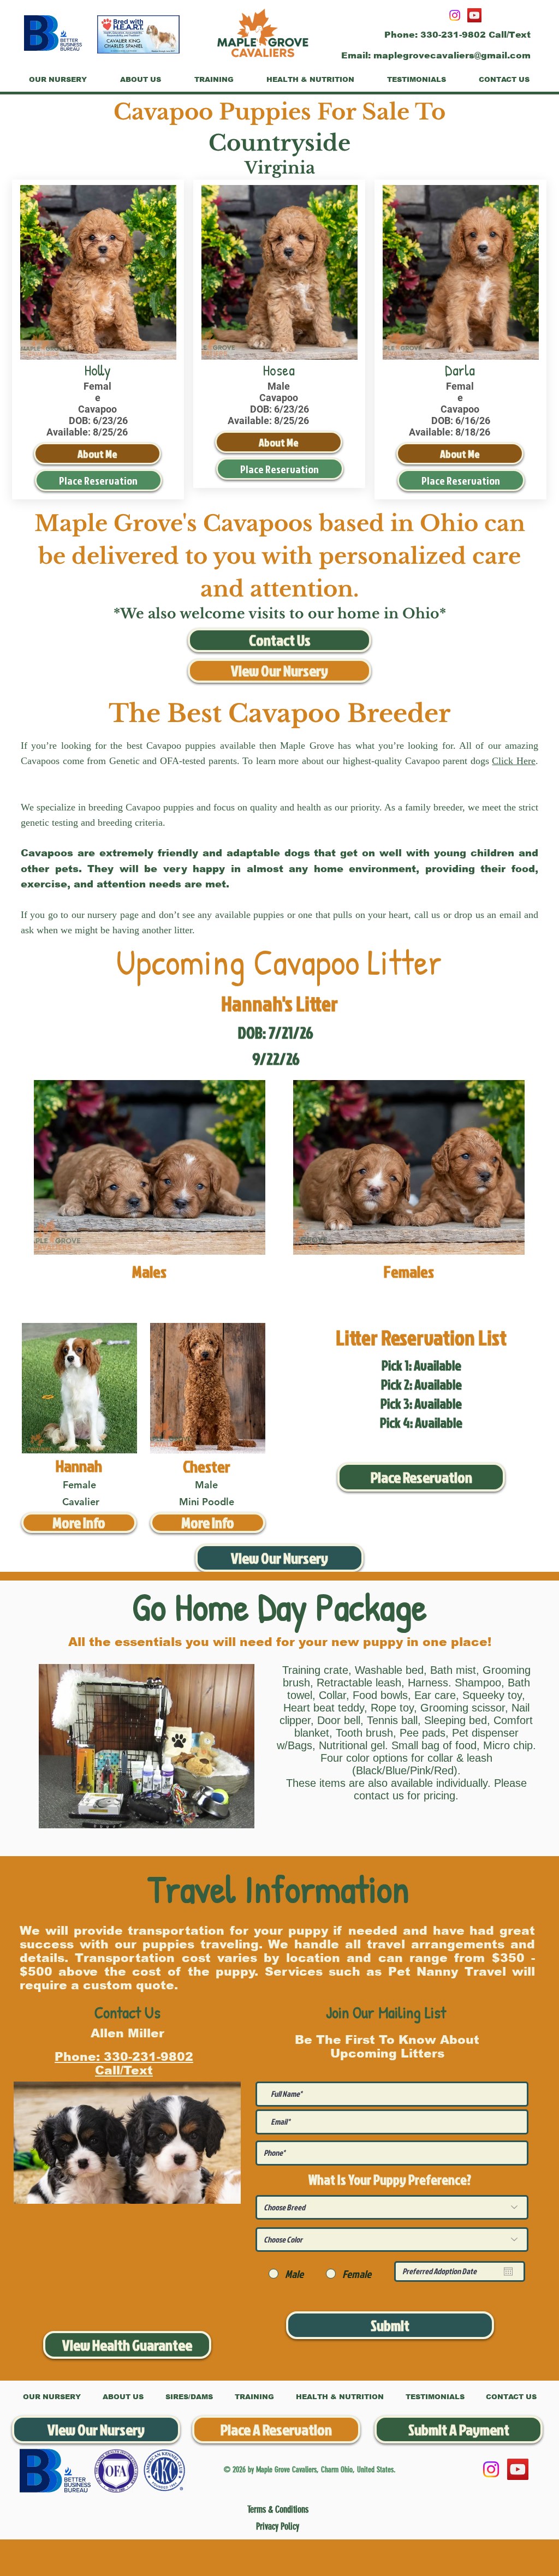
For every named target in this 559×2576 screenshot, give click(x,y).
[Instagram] (455, 15)
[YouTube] (474, 15)
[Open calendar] (508, 2271)
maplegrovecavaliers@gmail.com (452, 55)
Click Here (514, 761)
